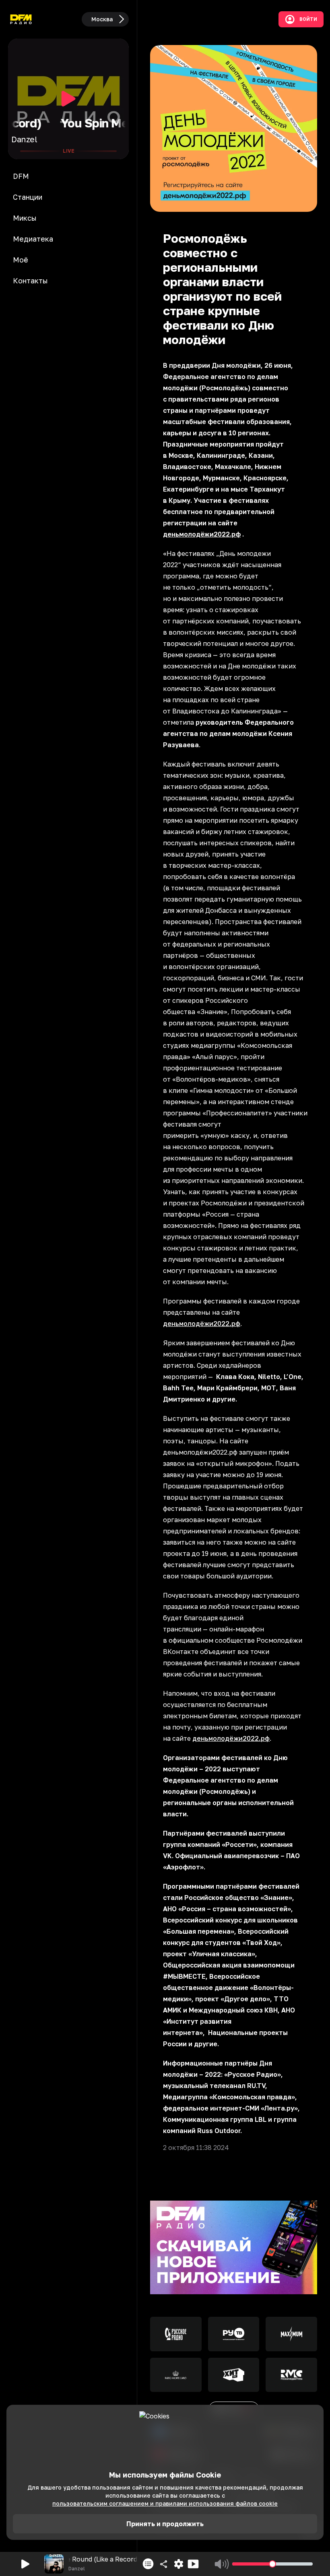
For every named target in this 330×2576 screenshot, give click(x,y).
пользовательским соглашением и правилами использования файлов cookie (165, 2503)
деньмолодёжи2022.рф (202, 1324)
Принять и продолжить (165, 2524)
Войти (308, 19)
